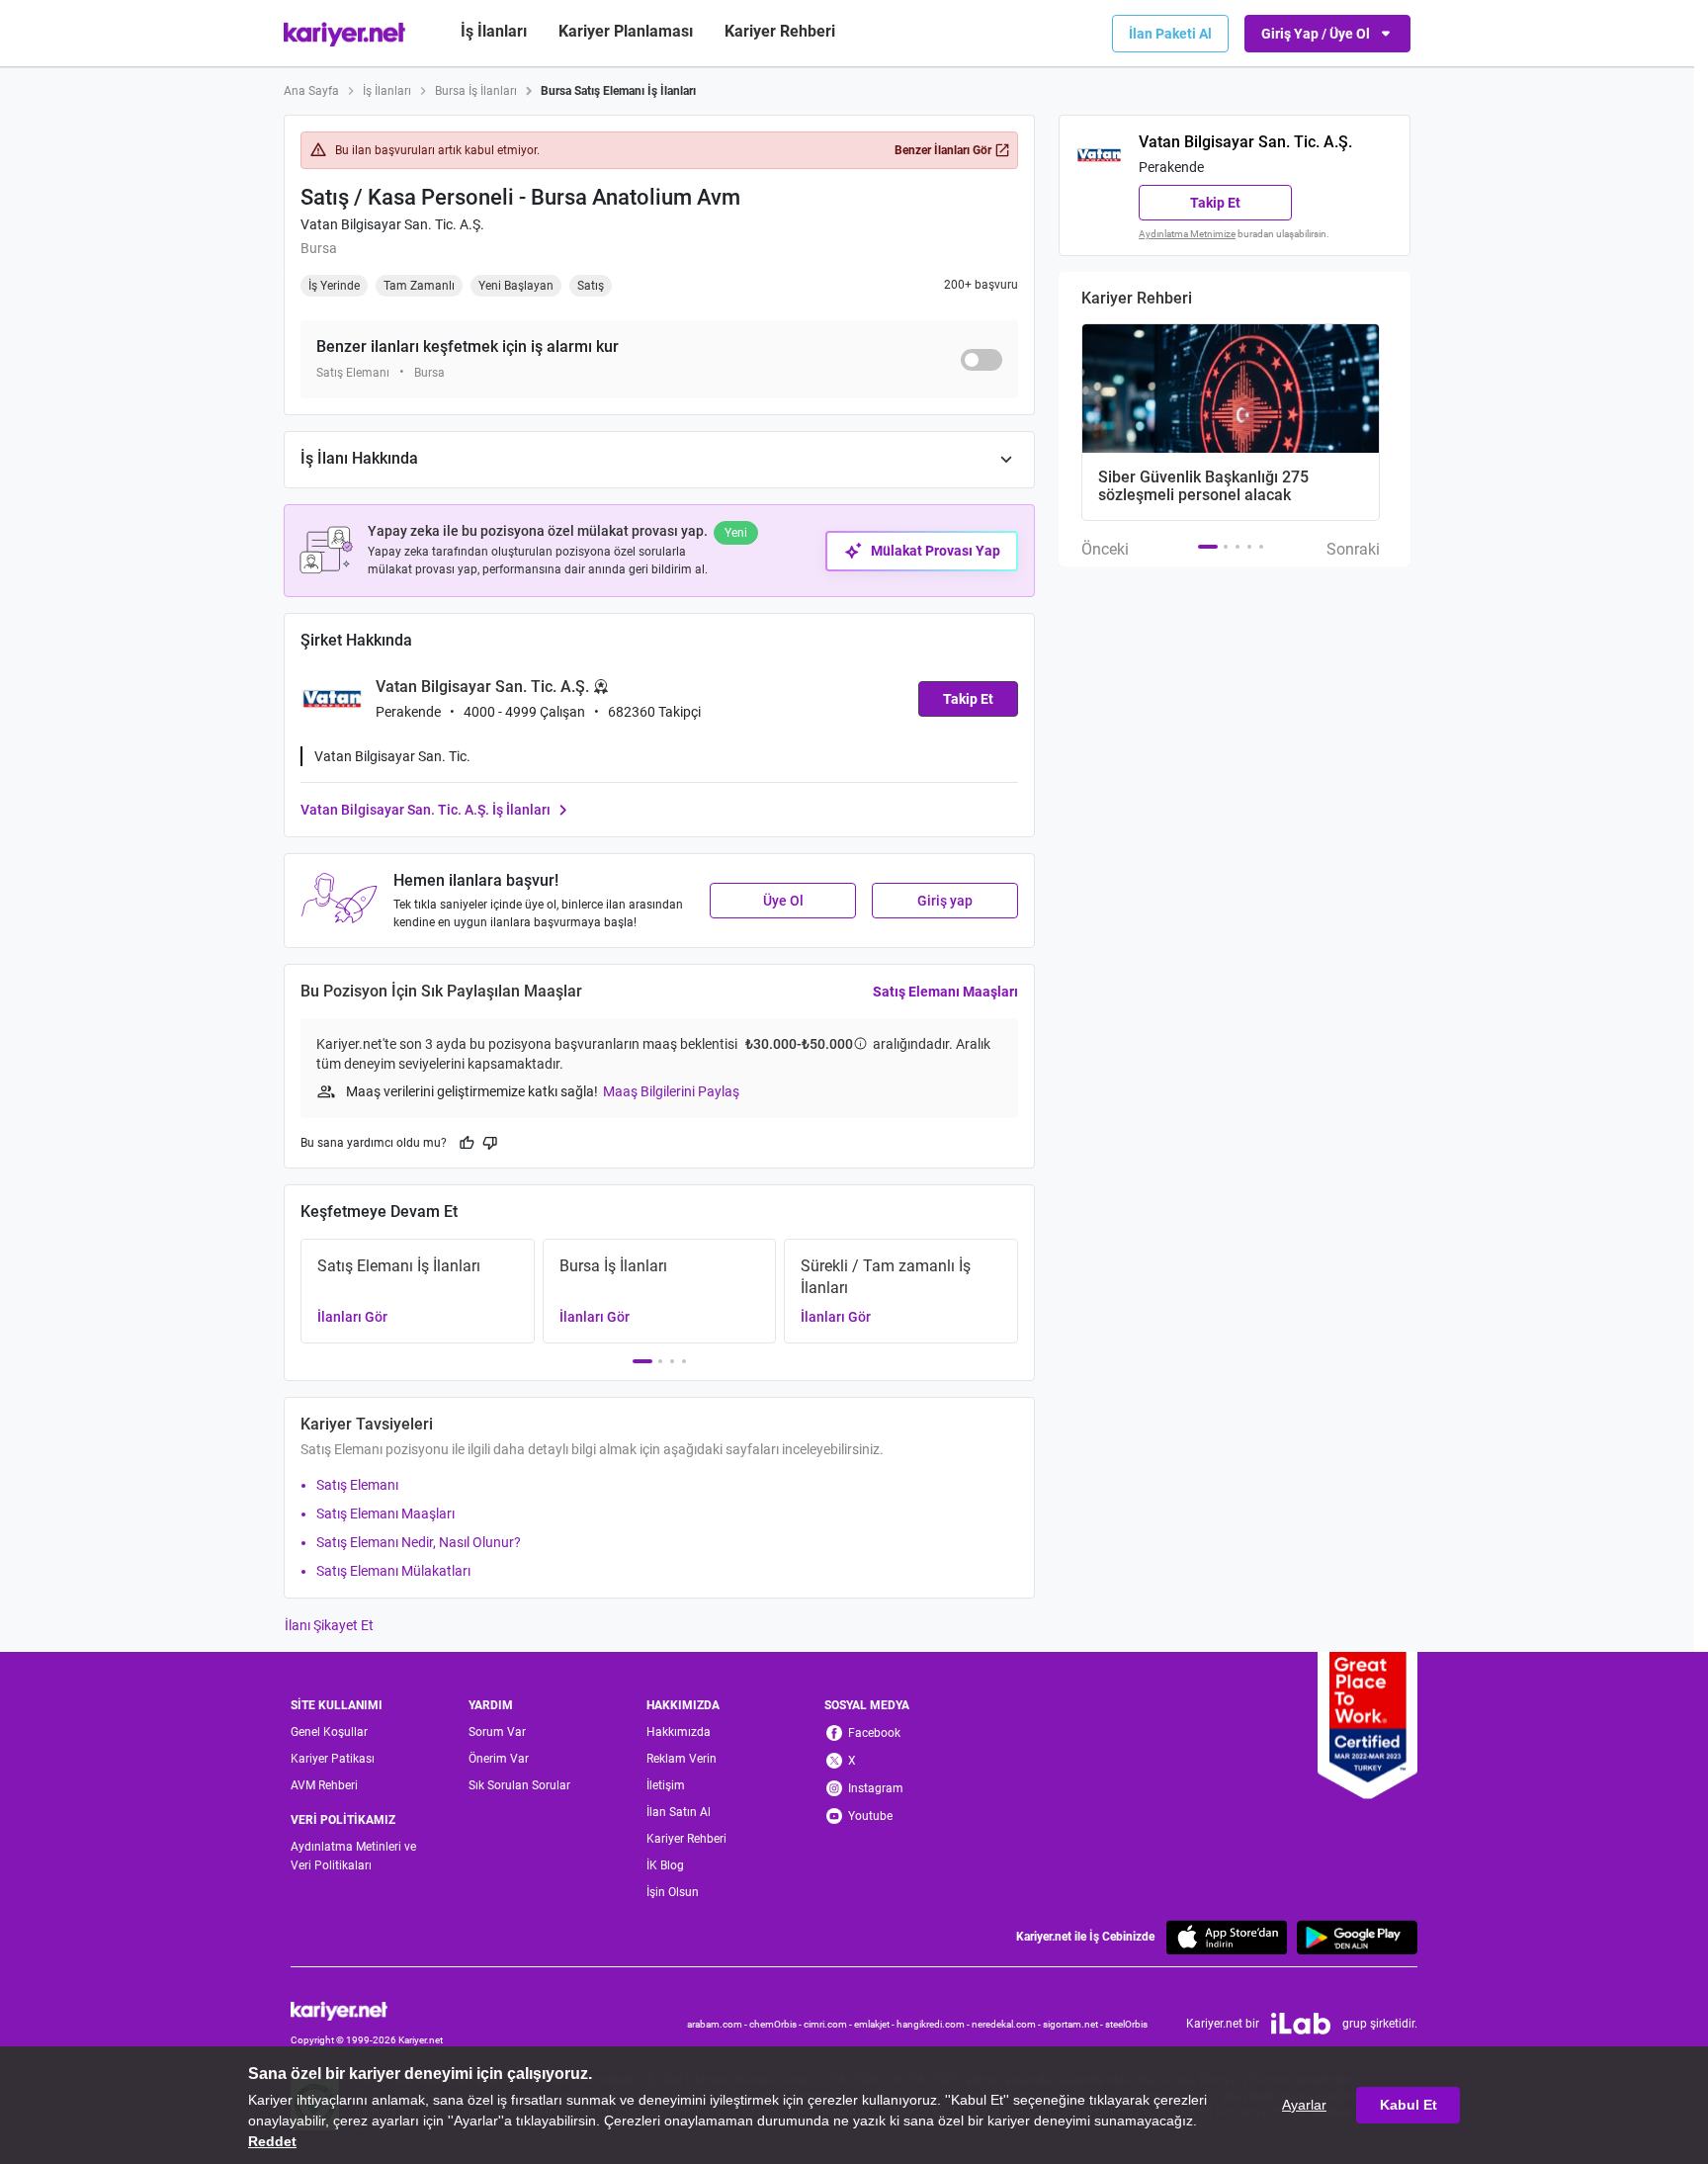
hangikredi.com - (934, 2024)
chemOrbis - (776, 2024)
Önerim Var (499, 1759)
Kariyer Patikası (333, 1759)
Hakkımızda (679, 1732)
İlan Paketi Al (1170, 34)
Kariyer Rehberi (686, 1839)
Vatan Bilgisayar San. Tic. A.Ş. (392, 224)
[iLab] (1301, 2024)
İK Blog (665, 1865)
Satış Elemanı (357, 1485)
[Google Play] (1357, 1937)
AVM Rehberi (324, 1785)
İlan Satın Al (679, 1812)
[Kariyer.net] (367, 2009)
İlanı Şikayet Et (329, 1625)
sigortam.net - (1074, 2024)
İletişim (666, 1785)
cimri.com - (829, 2024)
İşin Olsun (673, 1892)
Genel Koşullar (329, 1732)
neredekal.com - (1007, 2024)
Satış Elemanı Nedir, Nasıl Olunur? (419, 1542)
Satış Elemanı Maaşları (945, 992)
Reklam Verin (682, 1759)
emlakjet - (875, 2024)
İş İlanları (494, 31)
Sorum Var (497, 1732)
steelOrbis (1126, 2024)
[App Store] (1227, 1937)
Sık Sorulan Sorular (519, 1785)
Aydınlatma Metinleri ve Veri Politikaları (353, 1856)
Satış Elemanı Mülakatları (393, 1571)
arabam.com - (718, 2024)
